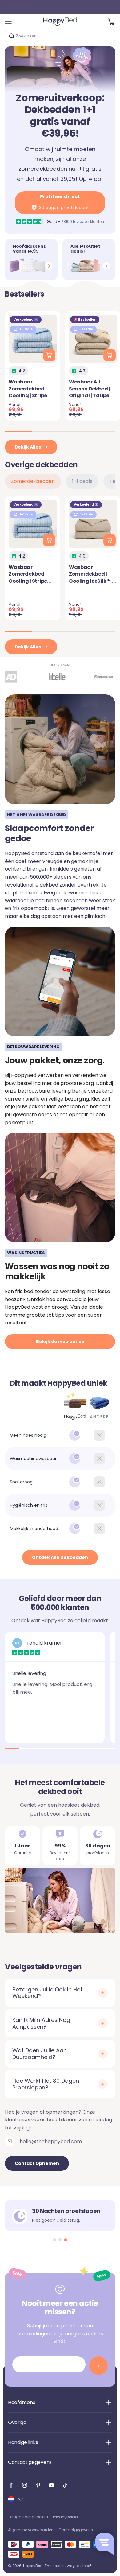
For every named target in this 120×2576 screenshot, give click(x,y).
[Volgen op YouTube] (52, 2485)
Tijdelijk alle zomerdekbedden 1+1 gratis (63, 7)
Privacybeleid (65, 2517)
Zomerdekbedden (33, 481)
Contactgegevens (76, 2530)
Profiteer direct (64, 202)
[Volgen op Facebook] (11, 2485)
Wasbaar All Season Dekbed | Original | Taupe (90, 389)
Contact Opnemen (37, 2163)
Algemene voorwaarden (31, 2530)
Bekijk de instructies (60, 1342)
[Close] (108, 36)
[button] (54, 2240)
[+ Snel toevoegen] (49, 355)
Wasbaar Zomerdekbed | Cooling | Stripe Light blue (28, 392)
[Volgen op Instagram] (25, 2485)
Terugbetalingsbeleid (28, 2517)
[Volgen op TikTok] (65, 2485)
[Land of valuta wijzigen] (16, 2499)
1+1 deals (82, 481)
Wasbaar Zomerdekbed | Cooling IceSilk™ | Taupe (91, 577)
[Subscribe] (98, 2366)
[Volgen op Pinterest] (38, 2485)
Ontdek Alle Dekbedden (60, 1557)
